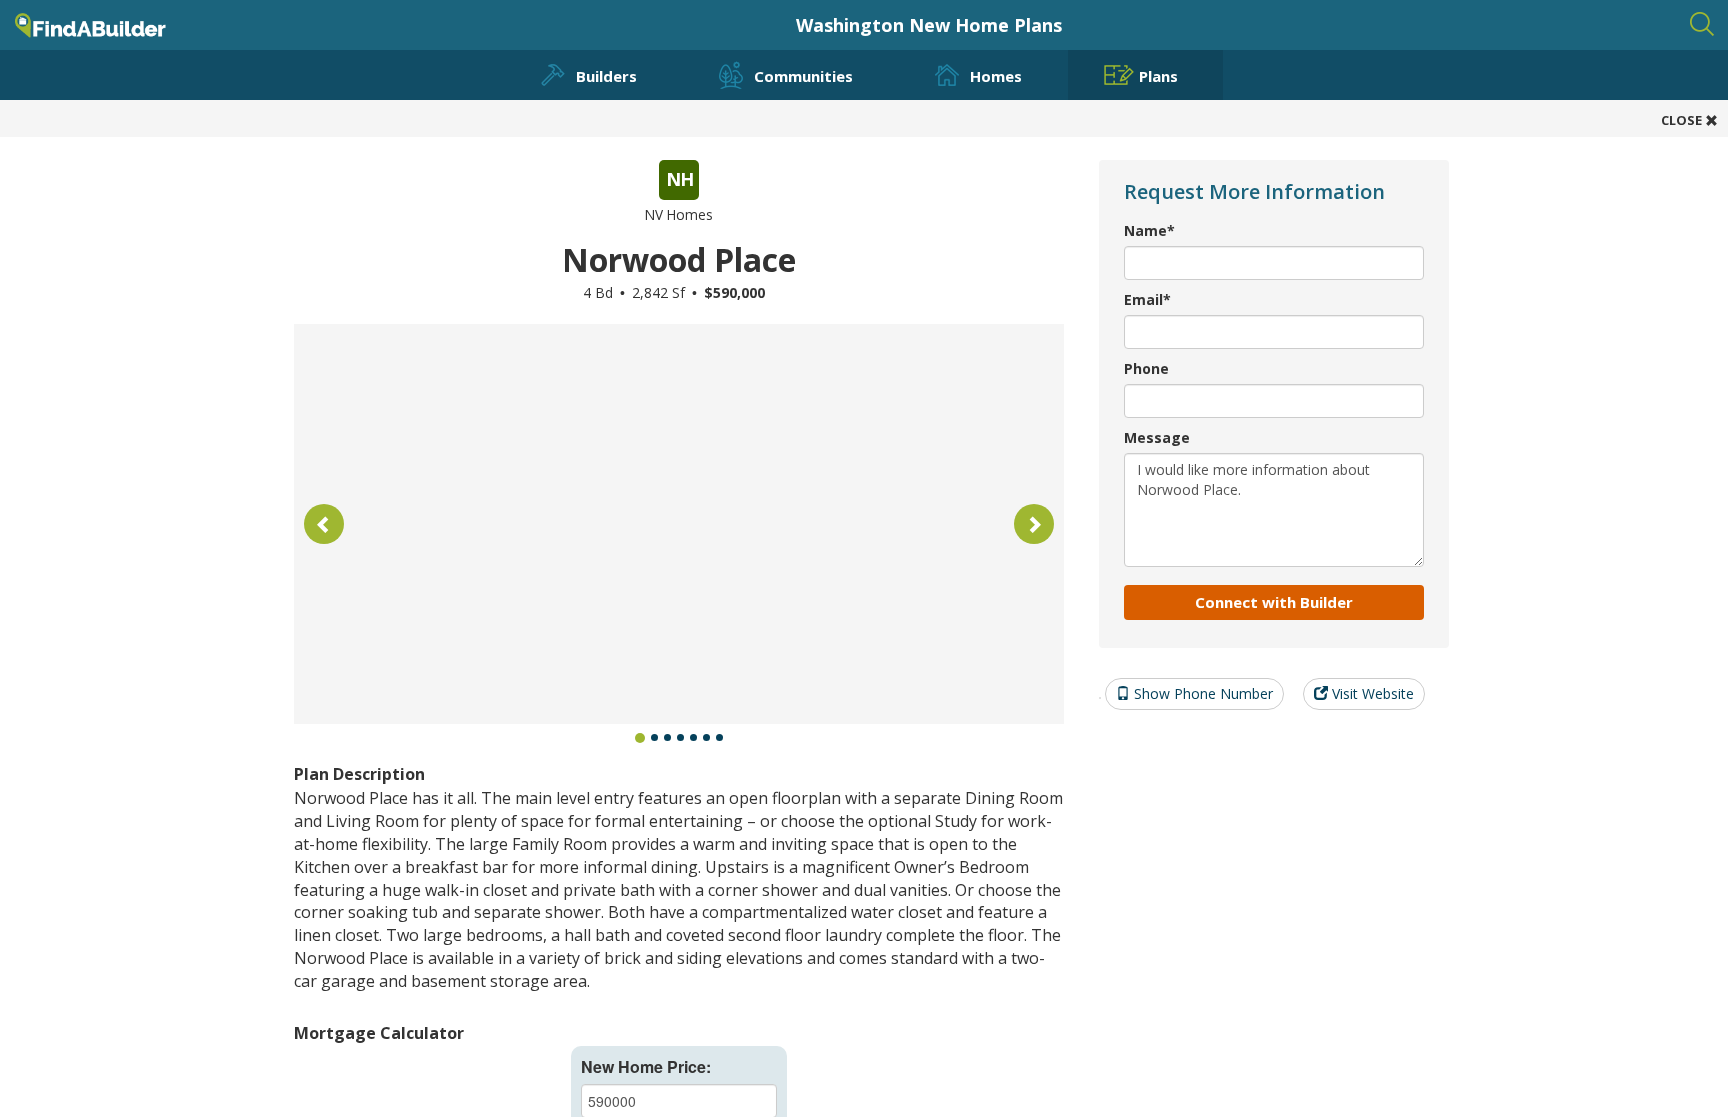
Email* (1147, 299)
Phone (1146, 368)
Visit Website (1371, 693)
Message (1157, 437)
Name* (1149, 230)
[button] (324, 524)
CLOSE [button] (1683, 120)
